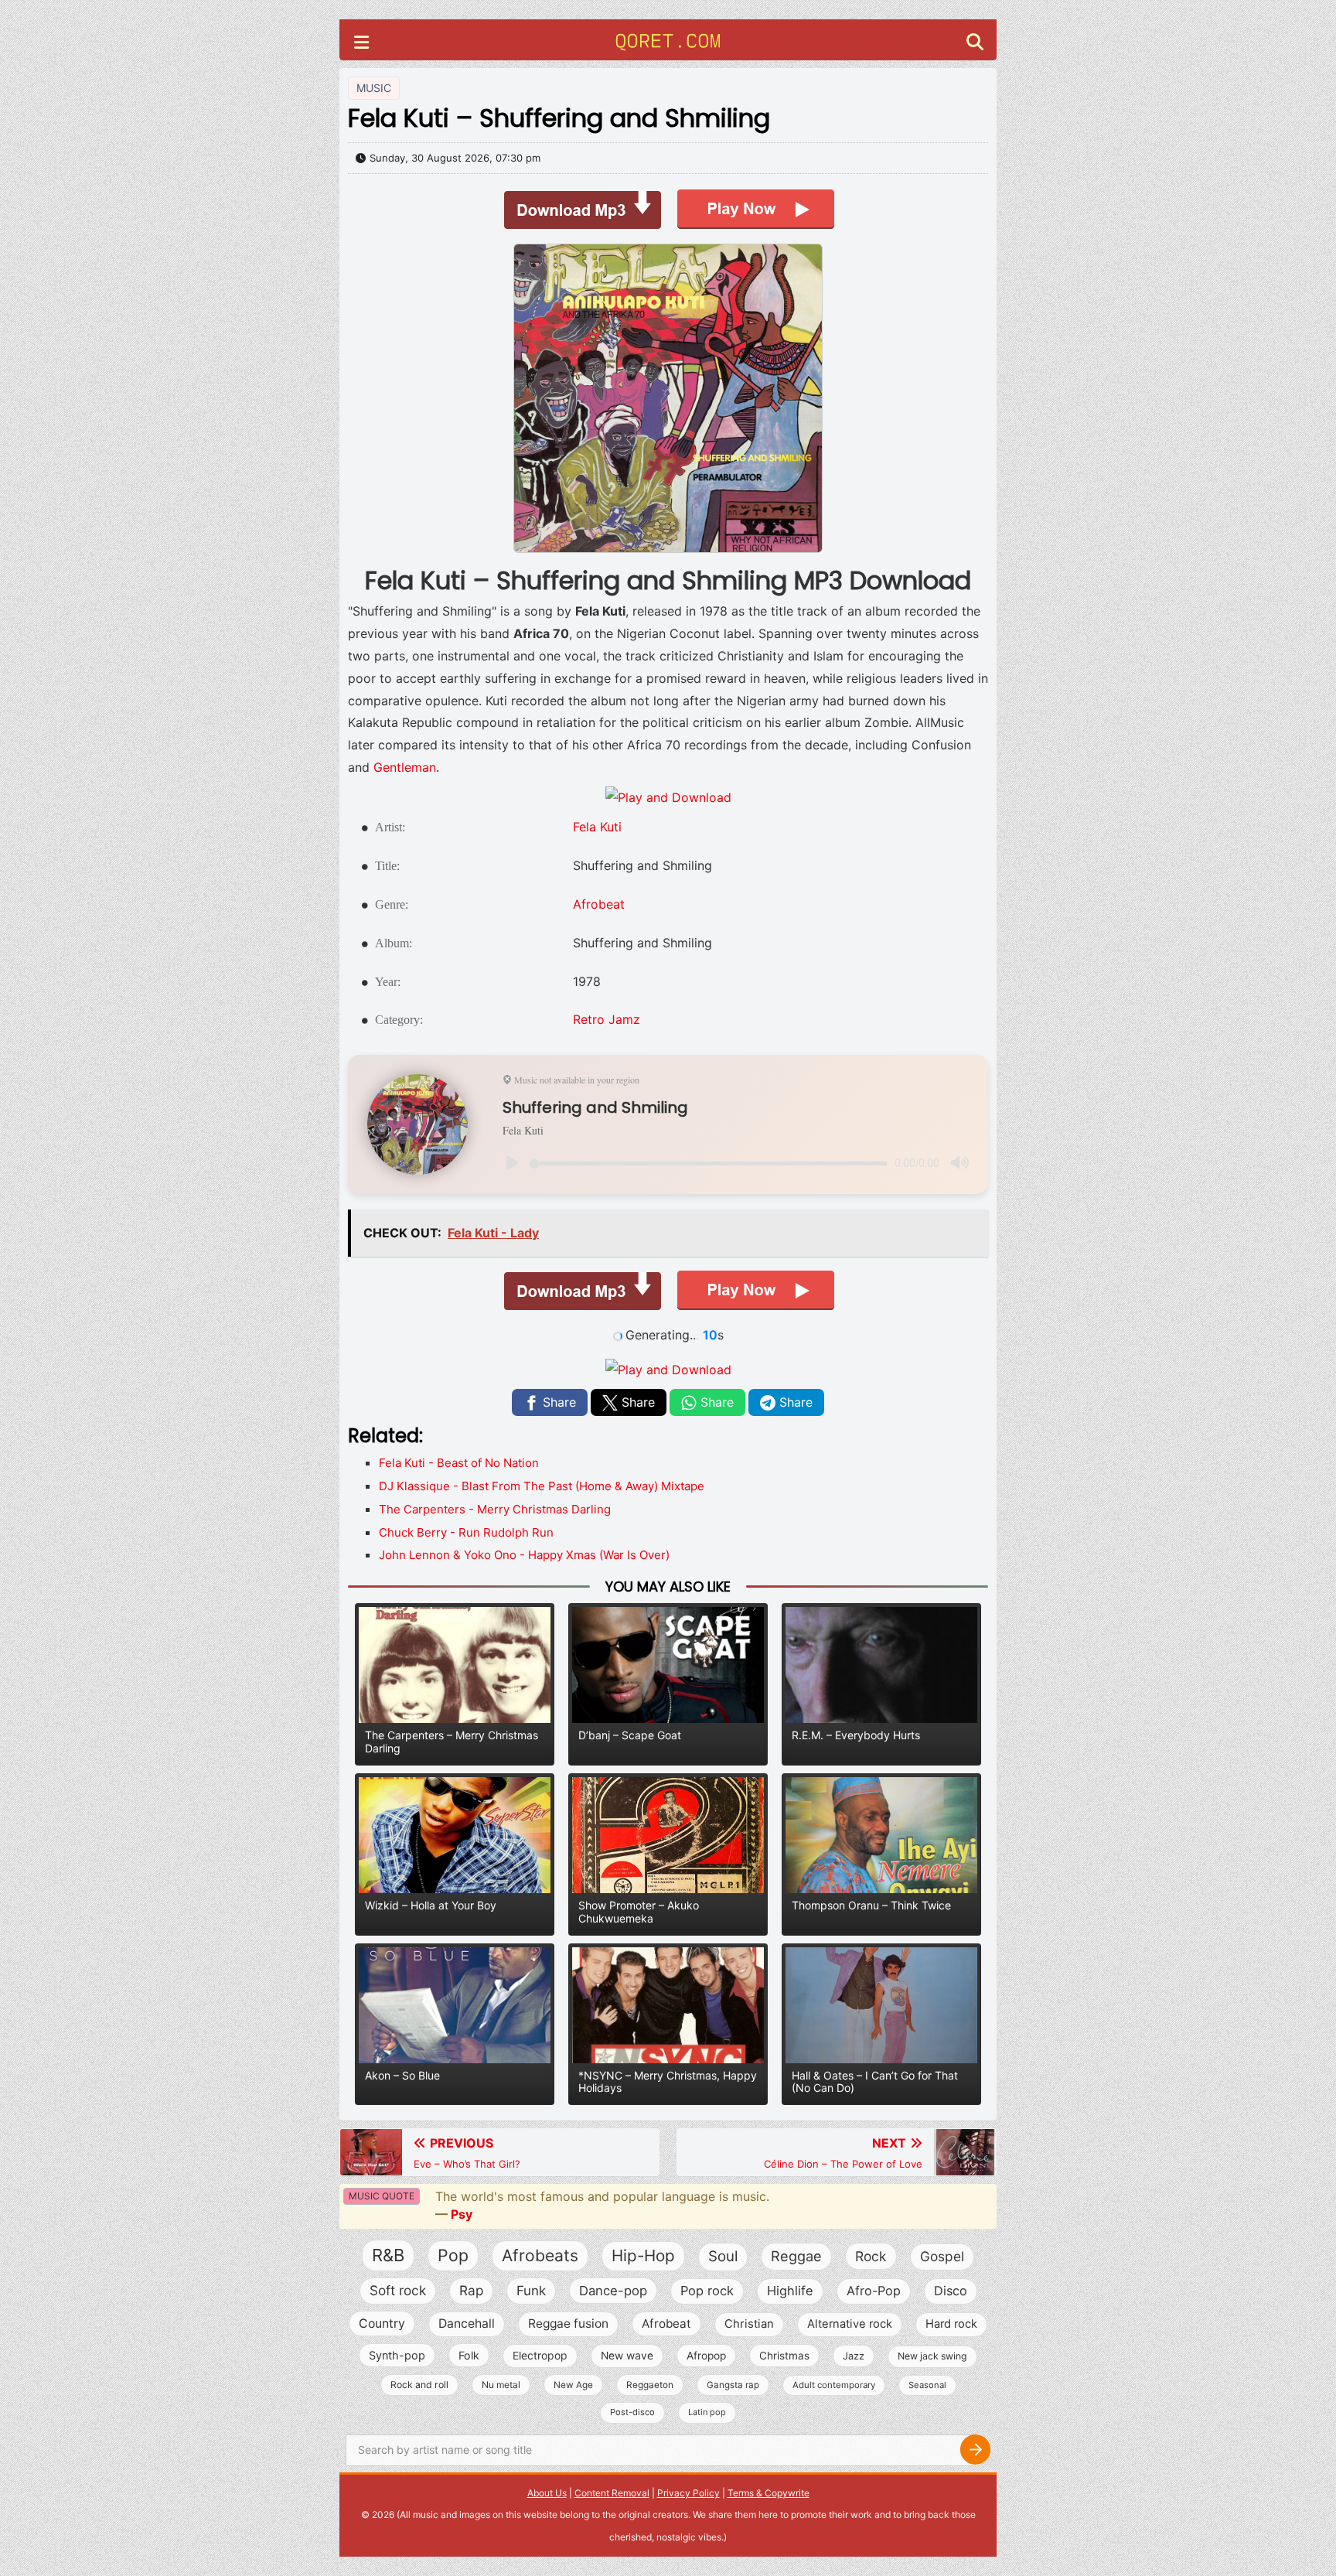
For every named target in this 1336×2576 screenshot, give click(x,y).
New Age (573, 2385)
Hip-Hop (643, 2255)
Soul (723, 2256)
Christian (749, 2324)
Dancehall (467, 2324)
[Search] (975, 2450)
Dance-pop (613, 2291)
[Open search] (975, 44)
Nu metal (501, 2385)
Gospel (942, 2256)
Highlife (790, 2291)
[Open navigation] (361, 44)
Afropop (706, 2356)
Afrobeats (540, 2255)
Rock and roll (419, 2385)
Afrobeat (599, 904)
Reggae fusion (568, 2324)
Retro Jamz (607, 1019)
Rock (871, 2256)
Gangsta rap (733, 2385)
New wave (627, 2356)
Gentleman (405, 767)
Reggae (796, 2256)
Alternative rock (850, 2324)
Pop (453, 2255)
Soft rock (398, 2290)
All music (419, 2515)
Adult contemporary (834, 2385)
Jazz (854, 2356)
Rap (471, 2290)
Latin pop (707, 2412)
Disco (951, 2291)
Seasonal (927, 2385)
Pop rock (707, 2291)
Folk (469, 2355)
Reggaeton (650, 2385)
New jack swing (932, 2356)
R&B (388, 2255)
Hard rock (951, 2324)
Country (382, 2324)
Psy (462, 2214)
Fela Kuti (597, 827)
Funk (531, 2291)
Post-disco (632, 2412)
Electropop (540, 2355)
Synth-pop (397, 2355)
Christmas (784, 2356)
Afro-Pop (874, 2291)
